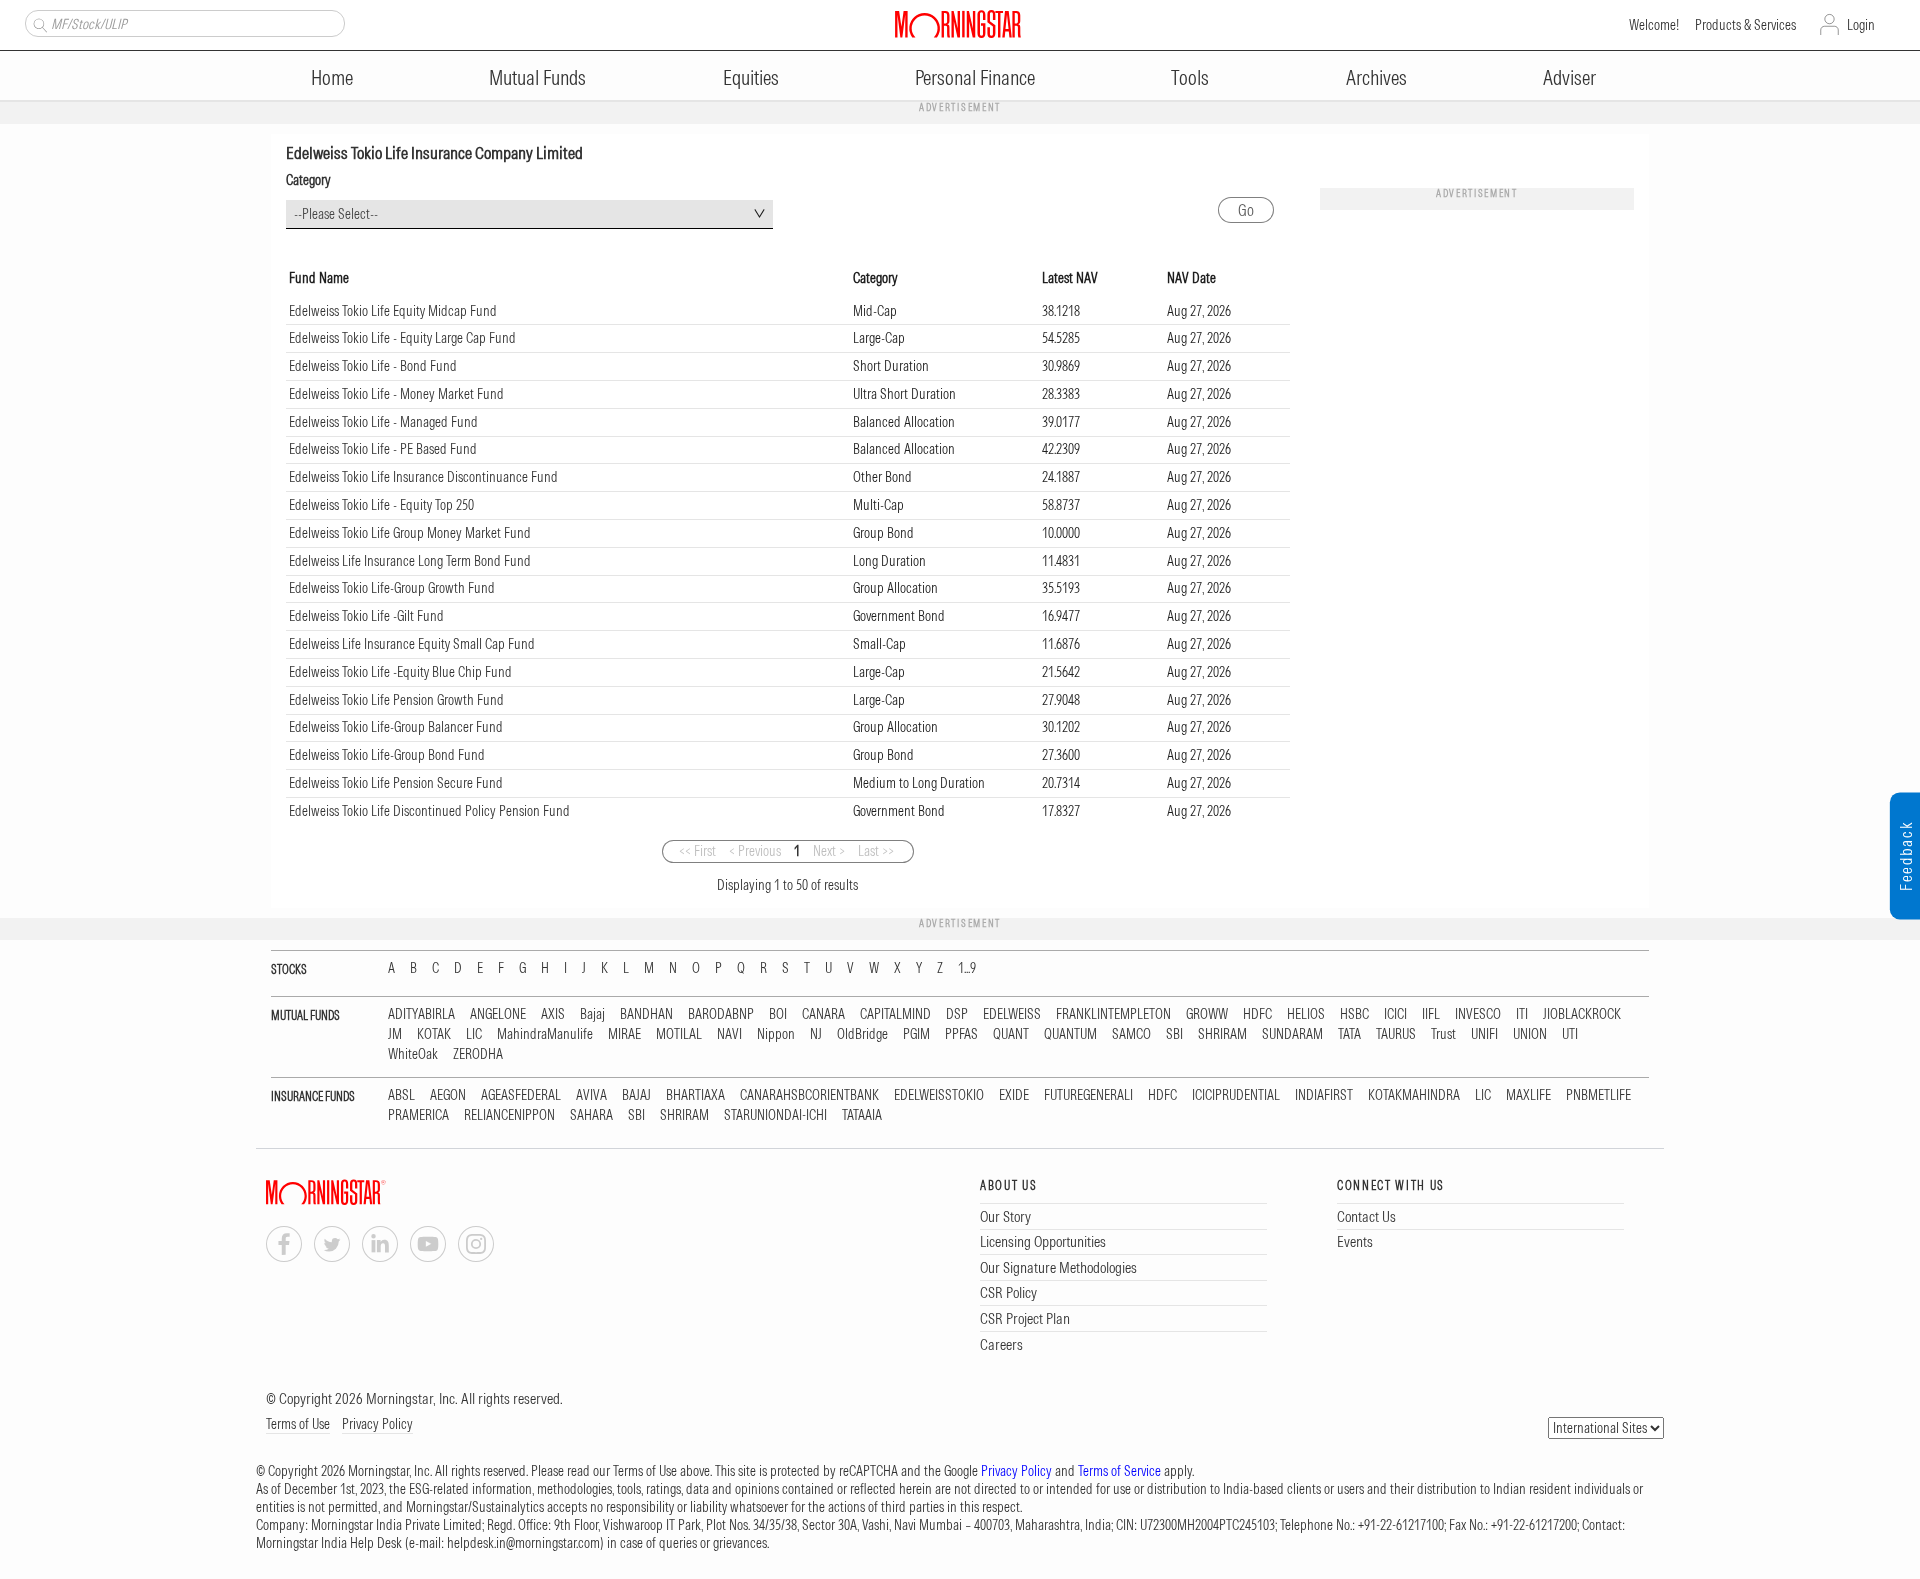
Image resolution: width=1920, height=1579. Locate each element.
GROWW (1207, 1014)
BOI (778, 1014)
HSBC (1354, 1014)
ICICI (1395, 1014)
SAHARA (591, 1115)
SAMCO (1131, 1034)
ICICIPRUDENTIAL (1236, 1095)
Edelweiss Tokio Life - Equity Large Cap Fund (402, 338)
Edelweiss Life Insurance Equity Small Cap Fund (412, 644)
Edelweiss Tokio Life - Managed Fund (383, 422)
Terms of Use (298, 1424)
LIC (474, 1034)
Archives (1376, 77)
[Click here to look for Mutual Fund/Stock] (37, 23)
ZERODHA (478, 1054)
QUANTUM (1070, 1034)
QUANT (1011, 1034)
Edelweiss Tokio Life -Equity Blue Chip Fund (400, 672)
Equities (751, 77)
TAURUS (1396, 1034)
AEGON (448, 1095)
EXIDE (1014, 1095)
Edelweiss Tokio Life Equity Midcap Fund (393, 311)
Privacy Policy (377, 1424)
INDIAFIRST (1324, 1095)
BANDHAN (646, 1014)
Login (1861, 25)
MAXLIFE (1528, 1095)
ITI (1522, 1014)
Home (332, 77)
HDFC (1257, 1014)
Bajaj (592, 1014)
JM (395, 1034)
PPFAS (961, 1034)
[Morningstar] (366, 1192)
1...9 (967, 968)
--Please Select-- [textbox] (336, 214)
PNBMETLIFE (1598, 1095)
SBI (1174, 1034)
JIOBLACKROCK (1582, 1014)
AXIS (553, 1014)
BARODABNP (721, 1014)
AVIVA (591, 1095)
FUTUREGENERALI (1088, 1095)
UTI (1570, 1034)
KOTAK (434, 1034)
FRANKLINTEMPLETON (1113, 1014)
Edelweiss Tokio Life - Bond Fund (373, 366)
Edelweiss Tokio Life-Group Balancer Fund (396, 727)
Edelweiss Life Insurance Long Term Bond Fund (410, 561)
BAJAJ (636, 1095)
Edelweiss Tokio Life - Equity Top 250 (381, 505)
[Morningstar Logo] (958, 24)
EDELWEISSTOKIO (939, 1095)
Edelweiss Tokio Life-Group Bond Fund (387, 755)
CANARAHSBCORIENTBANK (809, 1095)
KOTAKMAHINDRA (1414, 1095)
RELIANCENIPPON (509, 1115)
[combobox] (529, 214)
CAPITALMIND (895, 1014)
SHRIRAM (1222, 1034)
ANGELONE (498, 1014)
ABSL (401, 1095)
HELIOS (1306, 1014)
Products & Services (1745, 25)
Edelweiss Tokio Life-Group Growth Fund (392, 588)
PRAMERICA (418, 1115)
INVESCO (1478, 1014)
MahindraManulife (545, 1034)
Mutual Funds (537, 77)
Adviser (1569, 77)
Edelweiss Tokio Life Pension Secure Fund (396, 783)
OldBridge (862, 1034)
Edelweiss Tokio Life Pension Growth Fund (396, 700)
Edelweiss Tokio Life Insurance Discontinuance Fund (423, 477)
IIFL (1431, 1014)
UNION (1530, 1034)
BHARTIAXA (695, 1095)
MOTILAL (679, 1034)
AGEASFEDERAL (521, 1095)
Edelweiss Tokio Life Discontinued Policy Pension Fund (429, 811)
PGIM (916, 1034)
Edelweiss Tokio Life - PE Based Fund (383, 449)
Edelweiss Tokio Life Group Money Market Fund (410, 533)
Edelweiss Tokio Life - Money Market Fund (396, 394)
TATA (1349, 1034)
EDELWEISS (1012, 1014)
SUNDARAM (1292, 1034)
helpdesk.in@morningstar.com (523, 1543)
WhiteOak (413, 1054)
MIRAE (624, 1034)
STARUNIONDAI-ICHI (775, 1115)
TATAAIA (862, 1115)
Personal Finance (975, 77)
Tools (1190, 77)
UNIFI (1484, 1034)
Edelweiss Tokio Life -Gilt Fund (366, 616)
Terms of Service (1119, 1471)
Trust (1443, 1034)
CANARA (823, 1014)
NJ (816, 1034)
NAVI (729, 1034)
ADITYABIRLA (421, 1014)
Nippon (776, 1034)
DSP (957, 1014)
